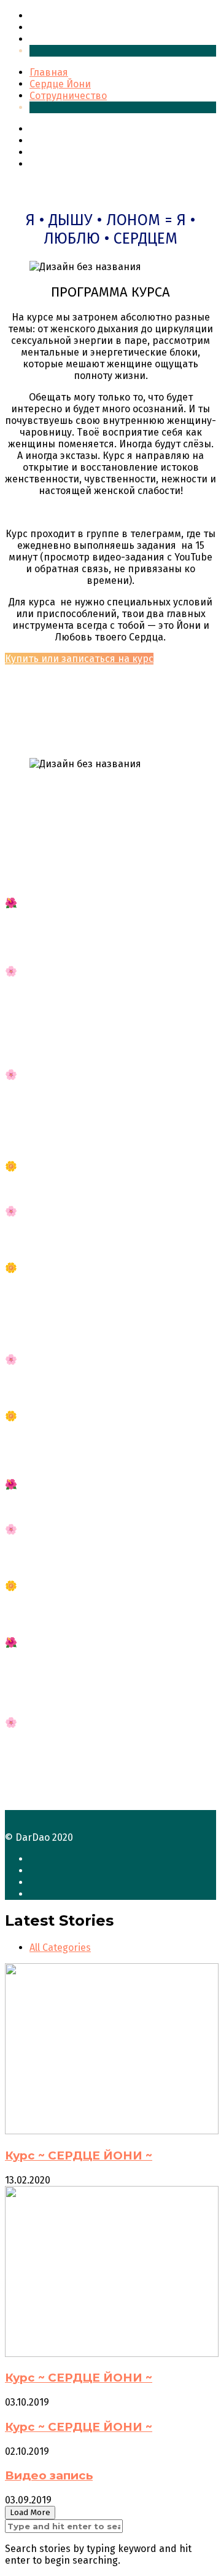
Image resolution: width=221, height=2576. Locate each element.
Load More (30, 2513)
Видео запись (49, 2475)
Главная (49, 16)
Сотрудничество (68, 39)
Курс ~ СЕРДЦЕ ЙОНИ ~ (79, 2155)
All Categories (60, 1948)
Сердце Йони (60, 27)
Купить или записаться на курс (79, 659)
